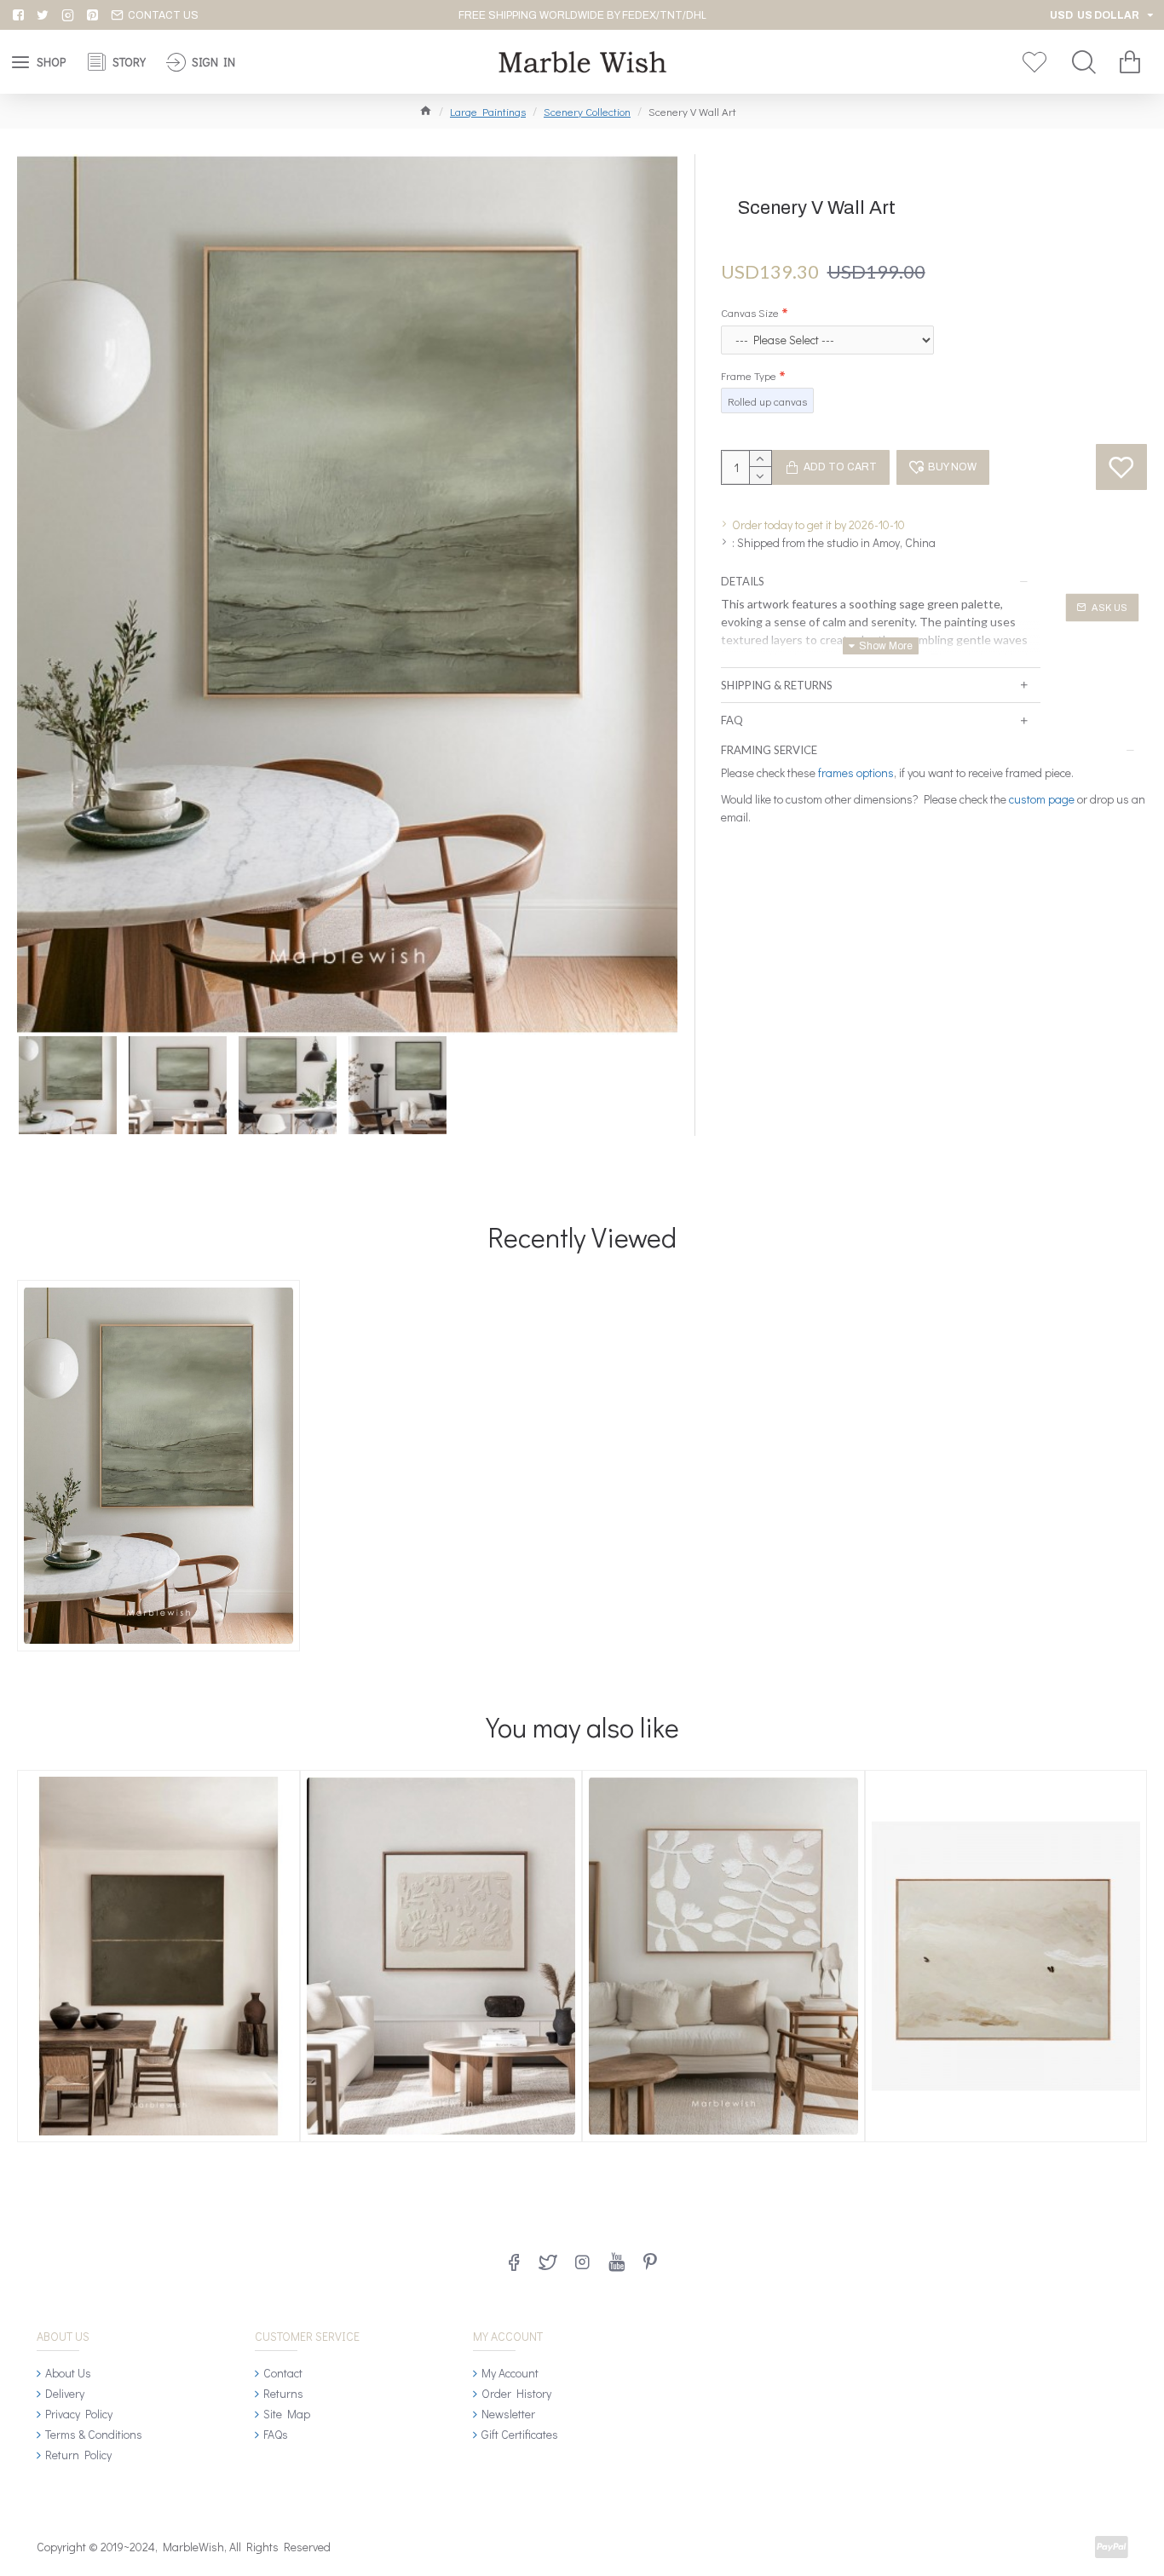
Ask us (1109, 608)
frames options (856, 772)
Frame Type (749, 375)
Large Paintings (488, 111)
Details (743, 581)
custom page (1042, 799)
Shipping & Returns (777, 685)
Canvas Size (750, 312)
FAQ (732, 720)
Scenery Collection (587, 111)
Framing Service (769, 750)
